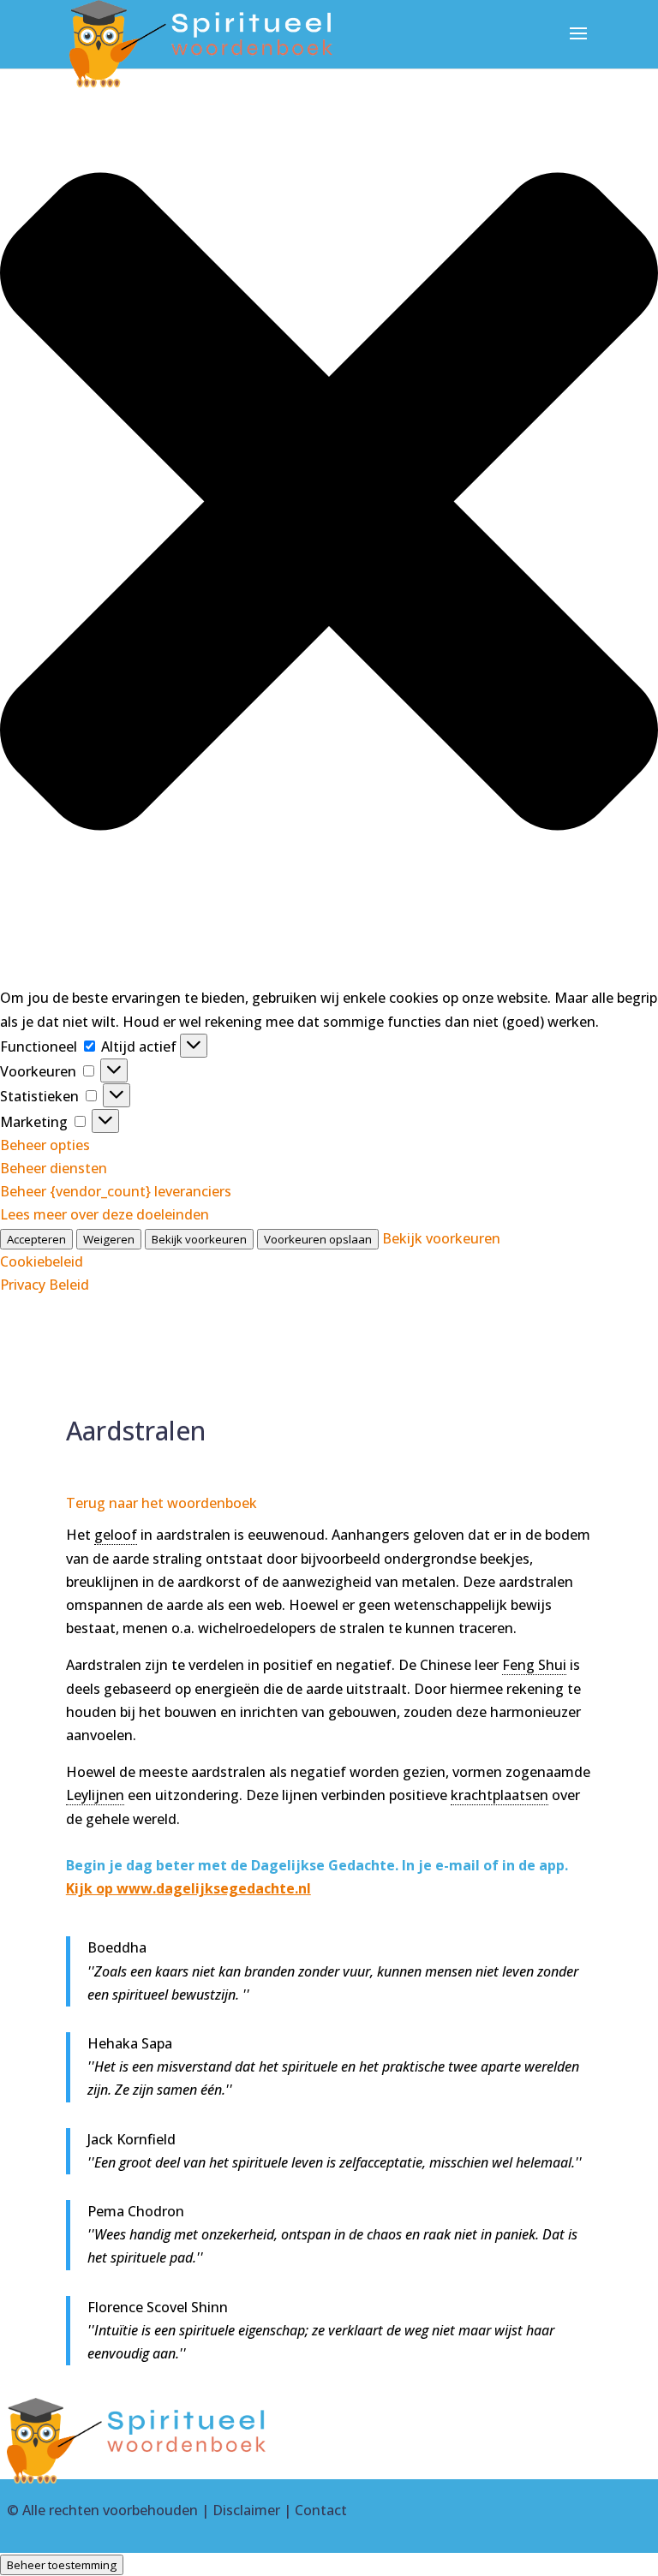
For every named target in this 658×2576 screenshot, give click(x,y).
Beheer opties (45, 1145)
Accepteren (36, 1239)
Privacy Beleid (45, 1285)
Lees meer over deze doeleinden (105, 1214)
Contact (321, 2510)
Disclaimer (246, 2510)
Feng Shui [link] (534, 1665)
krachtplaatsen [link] (499, 1795)
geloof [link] (116, 1535)
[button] (329, 505)
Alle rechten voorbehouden (110, 2510)
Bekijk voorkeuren (199, 1239)
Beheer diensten (54, 1168)
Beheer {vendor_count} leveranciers (116, 1191)
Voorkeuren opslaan (318, 1239)
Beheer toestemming (62, 2565)
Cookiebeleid (42, 1261)
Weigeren (109, 1239)
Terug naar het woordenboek (162, 1503)
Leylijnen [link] (95, 1795)
